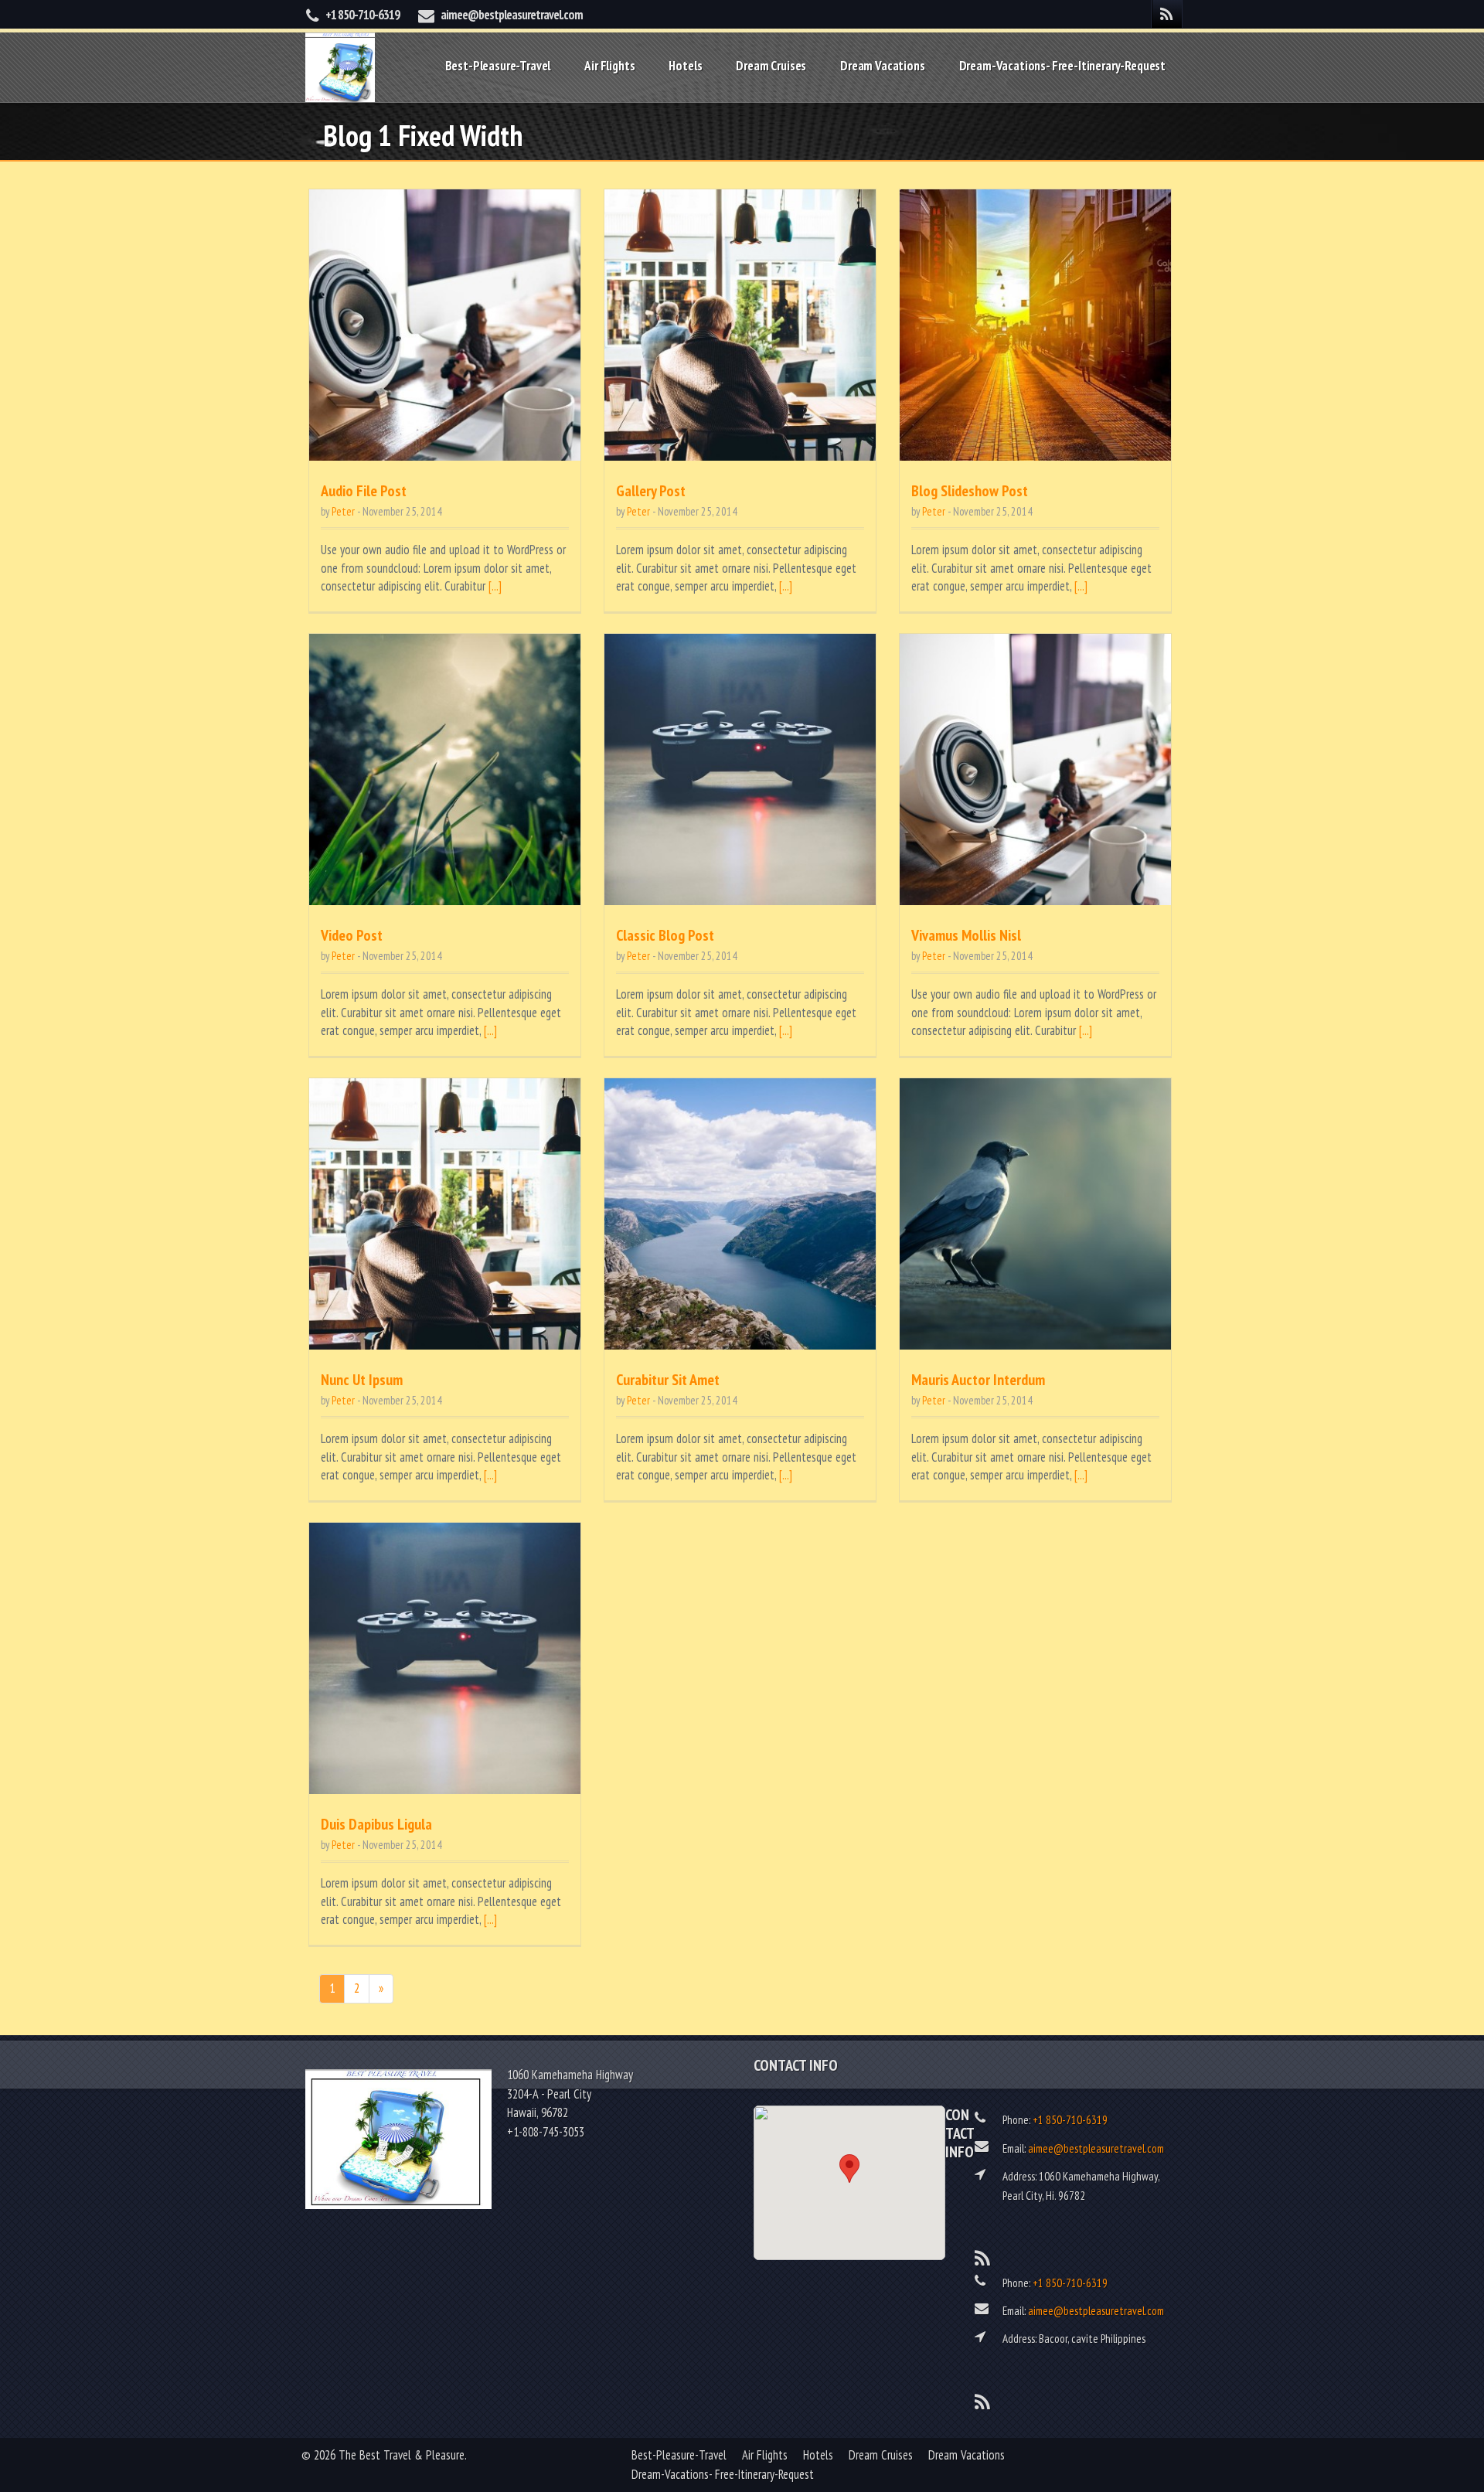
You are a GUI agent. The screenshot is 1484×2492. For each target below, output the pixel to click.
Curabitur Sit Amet (668, 1380)
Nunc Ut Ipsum (362, 1380)
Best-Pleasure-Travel (498, 66)
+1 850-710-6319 (362, 15)
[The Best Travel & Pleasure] (340, 65)
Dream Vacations (882, 66)
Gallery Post (651, 491)
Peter (343, 511)
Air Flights (609, 66)
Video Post (352, 935)
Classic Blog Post (665, 935)
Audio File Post (364, 491)
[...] (495, 586)
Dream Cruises (771, 66)
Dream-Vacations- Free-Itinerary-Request (1062, 66)
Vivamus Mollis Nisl (966, 935)
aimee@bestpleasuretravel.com (512, 15)
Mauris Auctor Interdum (978, 1380)
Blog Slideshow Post (970, 491)
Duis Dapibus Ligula (376, 1824)
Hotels (685, 66)
